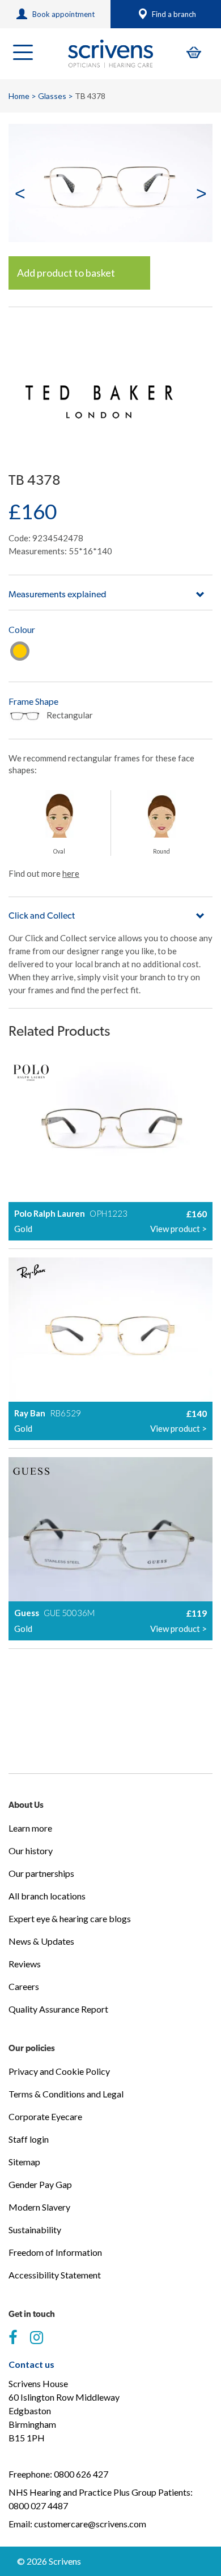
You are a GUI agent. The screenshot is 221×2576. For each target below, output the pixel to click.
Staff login (29, 2139)
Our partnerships (41, 1873)
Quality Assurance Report (58, 2009)
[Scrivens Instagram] (37, 2338)
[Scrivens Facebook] (13, 2338)
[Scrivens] (110, 54)
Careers (24, 1986)
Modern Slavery (39, 2207)
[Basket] (194, 52)
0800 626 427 (81, 2474)
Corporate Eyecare (45, 2116)
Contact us (31, 2364)
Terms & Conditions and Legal (66, 2094)
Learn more (30, 1828)
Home (19, 96)
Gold (20, 651)
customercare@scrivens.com (90, 2524)
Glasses (52, 96)
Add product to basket (66, 273)
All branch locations (47, 1896)
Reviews (25, 1964)
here (71, 873)
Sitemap (24, 2162)
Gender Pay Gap (40, 2184)
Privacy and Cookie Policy (59, 2071)
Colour (22, 629)
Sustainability (35, 2230)
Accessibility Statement (55, 2275)
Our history (31, 1851)
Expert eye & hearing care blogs (70, 1918)
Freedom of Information (55, 2252)
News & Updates (41, 1941)
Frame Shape (33, 701)
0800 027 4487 (38, 2506)
